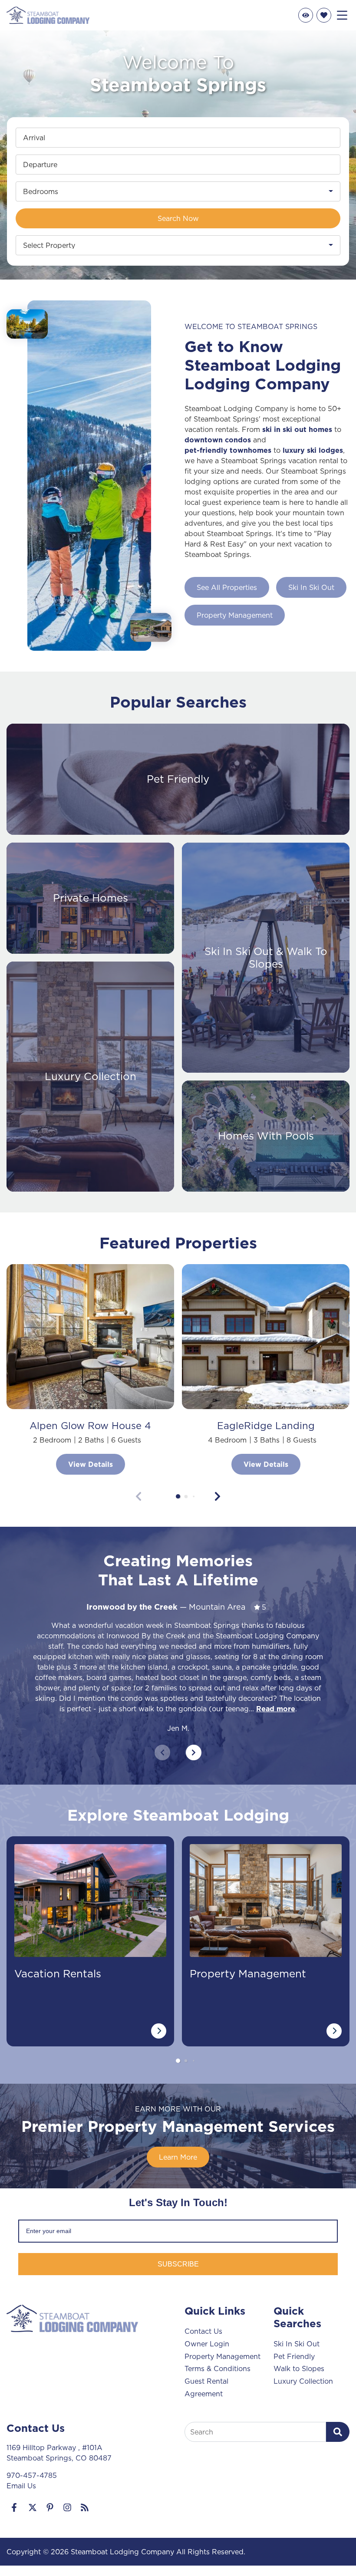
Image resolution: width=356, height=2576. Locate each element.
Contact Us (203, 2331)
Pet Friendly (294, 2356)
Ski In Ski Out (311, 587)
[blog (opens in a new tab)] (85, 2507)
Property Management (235, 615)
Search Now (178, 218)
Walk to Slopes (299, 2368)
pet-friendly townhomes (228, 450)
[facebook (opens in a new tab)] (15, 2507)
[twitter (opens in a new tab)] (33, 2507)
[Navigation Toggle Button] (342, 15)
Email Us (21, 2486)
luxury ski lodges (313, 450)
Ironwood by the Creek (132, 1607)
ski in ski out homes (297, 429)
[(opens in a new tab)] (90, 1337)
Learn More (178, 2157)
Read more (276, 1709)
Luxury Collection (303, 2381)
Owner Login (207, 2344)
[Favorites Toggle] (324, 15)
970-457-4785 (32, 2475)
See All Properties (227, 587)
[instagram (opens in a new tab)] (67, 2507)
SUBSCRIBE (178, 2264)
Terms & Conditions (218, 2368)
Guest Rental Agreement (206, 2387)
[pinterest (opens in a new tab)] (50, 2507)
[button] (178, 1496)
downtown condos (218, 440)
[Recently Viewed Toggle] (306, 15)
